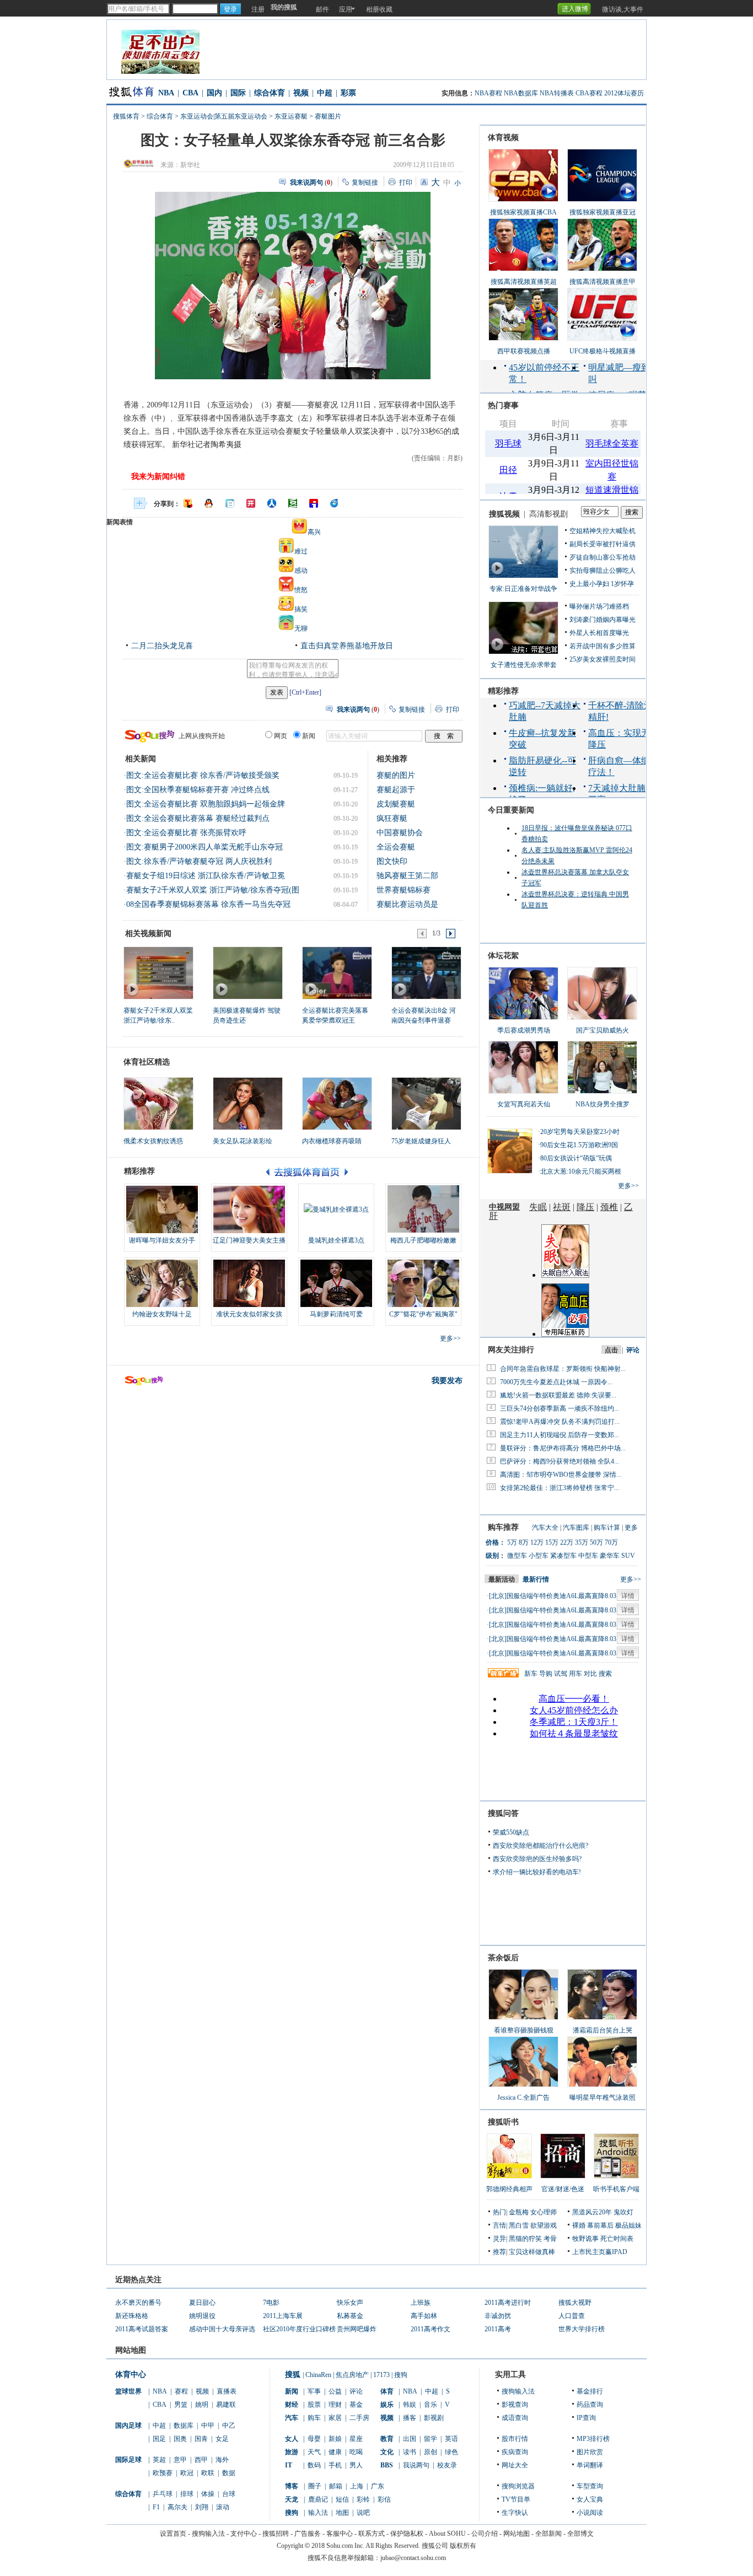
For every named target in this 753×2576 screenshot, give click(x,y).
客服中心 (340, 2534)
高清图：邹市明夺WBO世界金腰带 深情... (561, 1475)
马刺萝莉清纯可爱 (336, 1314)
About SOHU (447, 2534)
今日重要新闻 (511, 810)
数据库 (184, 2426)
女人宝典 (590, 2499)
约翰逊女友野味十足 (162, 1314)
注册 (258, 9)
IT (289, 2465)
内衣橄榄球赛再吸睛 (332, 1141)
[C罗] (423, 1283)
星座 (356, 2439)
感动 (301, 571)
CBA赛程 (589, 93)
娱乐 (387, 2405)
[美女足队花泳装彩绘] (248, 1104)
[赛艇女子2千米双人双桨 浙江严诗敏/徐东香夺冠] (158, 972)
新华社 (190, 165)
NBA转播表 (557, 93)
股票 (314, 2405)
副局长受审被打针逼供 (603, 544)
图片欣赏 (590, 2452)
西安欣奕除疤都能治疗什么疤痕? (540, 1846)
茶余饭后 (503, 1958)
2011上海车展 (283, 2316)
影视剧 (434, 2418)
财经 (292, 2405)
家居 (335, 2418)
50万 (596, 1542)
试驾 (561, 1674)
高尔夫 (178, 2507)
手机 (335, 2465)
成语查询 (515, 2418)
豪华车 (610, 1556)
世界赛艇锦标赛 (404, 890)
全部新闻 (548, 2534)
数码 (314, 2465)
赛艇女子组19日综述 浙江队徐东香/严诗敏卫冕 (206, 876)
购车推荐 (503, 1527)
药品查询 (590, 2405)
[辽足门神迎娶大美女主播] (249, 1209)
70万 (611, 1542)
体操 (208, 2494)
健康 (335, 2452)
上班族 (421, 2303)
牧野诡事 (585, 2239)
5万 (512, 1542)
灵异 (499, 2239)
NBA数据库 (521, 93)
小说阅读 (590, 2513)
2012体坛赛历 (624, 93)
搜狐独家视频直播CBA (523, 212)
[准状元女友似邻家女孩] (249, 1283)
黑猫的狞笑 (525, 2239)
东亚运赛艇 (291, 116)
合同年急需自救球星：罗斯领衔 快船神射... (563, 1369)
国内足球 (128, 2426)
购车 (314, 2418)
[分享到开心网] (251, 503)
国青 (201, 2439)
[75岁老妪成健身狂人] (426, 1104)
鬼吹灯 (623, 2212)
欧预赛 (163, 2473)
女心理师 (544, 2212)
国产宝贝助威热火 (603, 1030)
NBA (166, 93)
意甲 (180, 2460)
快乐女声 (350, 2303)
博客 (292, 2486)
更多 (631, 1528)
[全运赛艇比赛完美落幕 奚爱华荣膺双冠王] (337, 972)
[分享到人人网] (272, 503)
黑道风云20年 (592, 2212)
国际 (238, 93)
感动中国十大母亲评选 (222, 2329)
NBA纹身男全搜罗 (603, 1104)
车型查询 (590, 2486)
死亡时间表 (617, 2239)
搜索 (605, 1674)
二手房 (359, 2418)
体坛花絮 (503, 956)
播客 (410, 2418)
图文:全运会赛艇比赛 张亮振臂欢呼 (186, 833)
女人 (292, 2439)
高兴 (314, 532)
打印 (406, 182)
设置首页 (173, 2534)
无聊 (301, 628)
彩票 (348, 93)
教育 (387, 2439)
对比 (590, 1674)
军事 (314, 2391)
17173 (381, 2375)
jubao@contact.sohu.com (413, 2558)
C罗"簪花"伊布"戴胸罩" (423, 1314)
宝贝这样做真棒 (532, 2252)
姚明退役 (202, 2316)
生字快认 (515, 2513)
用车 (575, 1674)
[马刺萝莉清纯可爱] (336, 1283)
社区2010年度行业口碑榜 (299, 2329)
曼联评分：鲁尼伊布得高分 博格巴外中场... (563, 1448)
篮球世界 (128, 2391)
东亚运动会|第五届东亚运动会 (224, 116)
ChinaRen (318, 2375)
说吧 (363, 2513)
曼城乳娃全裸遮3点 (336, 1240)
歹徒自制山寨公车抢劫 (603, 557)
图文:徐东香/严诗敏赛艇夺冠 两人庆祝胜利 (199, 861)
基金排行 (590, 2391)
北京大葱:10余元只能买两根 (581, 1171)
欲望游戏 (544, 2225)
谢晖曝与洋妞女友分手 (162, 1240)
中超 (325, 93)
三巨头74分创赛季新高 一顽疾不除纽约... (560, 1408)
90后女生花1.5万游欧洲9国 (579, 1145)
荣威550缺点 (511, 1832)
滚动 (223, 2507)
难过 (301, 551)
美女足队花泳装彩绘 (243, 1141)
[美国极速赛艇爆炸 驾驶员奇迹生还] (247, 972)
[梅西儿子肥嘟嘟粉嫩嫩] (423, 1209)
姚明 (202, 2405)
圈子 (315, 2486)
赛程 (181, 2391)
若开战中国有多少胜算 (603, 646)
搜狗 (401, 2375)
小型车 (539, 1556)
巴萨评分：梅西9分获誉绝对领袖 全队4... (560, 1461)
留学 (431, 2439)
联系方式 (372, 2534)
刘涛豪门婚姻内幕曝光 (603, 620)
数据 (229, 2473)
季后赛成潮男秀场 (524, 1030)
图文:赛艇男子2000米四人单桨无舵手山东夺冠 (205, 847)
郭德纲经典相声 (509, 2189)
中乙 (229, 2426)
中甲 (208, 2426)
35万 (582, 1542)
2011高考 (498, 2329)
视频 (301, 93)
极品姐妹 (628, 2225)
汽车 (292, 2418)
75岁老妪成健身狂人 (421, 1141)
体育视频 (503, 138)
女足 (222, 2439)
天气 (314, 2452)
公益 (335, 2391)
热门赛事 (503, 405)
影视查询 (515, 2405)
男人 (356, 2465)
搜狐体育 (126, 116)
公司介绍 (485, 2534)
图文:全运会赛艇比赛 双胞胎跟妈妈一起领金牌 (206, 804)
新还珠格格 (132, 2316)
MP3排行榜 (593, 2439)
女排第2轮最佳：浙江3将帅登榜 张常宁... (560, 1488)
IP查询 (586, 2418)
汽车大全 (545, 1528)
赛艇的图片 (396, 775)
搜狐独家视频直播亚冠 (603, 212)
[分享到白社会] (230, 503)
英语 (451, 2439)
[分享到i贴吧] (314, 503)
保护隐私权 (407, 2534)
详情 (628, 1596)
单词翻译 (590, 2465)
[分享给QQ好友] (209, 503)
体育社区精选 (147, 1062)
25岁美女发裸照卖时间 (603, 659)
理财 (335, 2405)
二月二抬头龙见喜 (162, 646)
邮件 (322, 9)
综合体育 (270, 93)
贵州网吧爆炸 (357, 2329)
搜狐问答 (503, 1813)
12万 (537, 1542)
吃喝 (356, 2452)
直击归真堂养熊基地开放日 (347, 646)
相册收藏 (379, 9)
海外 (222, 2460)
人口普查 (572, 2316)
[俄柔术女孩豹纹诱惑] (158, 1104)
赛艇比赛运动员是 (407, 904)
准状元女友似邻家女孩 (249, 1314)
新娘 (335, 2439)
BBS (387, 2465)
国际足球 (128, 2460)
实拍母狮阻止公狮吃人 (603, 571)
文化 (387, 2452)
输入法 (318, 2513)
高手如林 (424, 2316)
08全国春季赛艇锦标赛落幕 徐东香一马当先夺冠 (208, 904)
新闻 (292, 2391)
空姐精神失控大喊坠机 (603, 531)
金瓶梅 (519, 2212)
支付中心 (244, 2534)
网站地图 (517, 2534)
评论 (356, 2391)
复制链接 (365, 182)
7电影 (271, 2303)
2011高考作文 (431, 2329)
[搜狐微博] (595, 5)
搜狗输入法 (518, 2391)
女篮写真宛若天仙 (524, 1104)
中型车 (588, 1556)
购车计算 (607, 1528)
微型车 (517, 1556)
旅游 (292, 2452)
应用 (346, 9)
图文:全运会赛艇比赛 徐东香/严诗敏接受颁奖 (203, 775)
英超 (159, 2460)
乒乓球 (163, 2494)
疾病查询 (515, 2452)
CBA (190, 93)
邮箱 (336, 2486)
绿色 (451, 2452)
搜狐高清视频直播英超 (524, 282)
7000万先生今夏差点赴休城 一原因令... (556, 1382)
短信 (342, 2499)
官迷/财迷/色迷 (563, 2189)
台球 (229, 2494)
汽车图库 (576, 1528)
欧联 (208, 2473)
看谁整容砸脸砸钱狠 (524, 2030)
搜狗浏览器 (518, 2486)
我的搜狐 (284, 7)
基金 (356, 2405)
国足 (159, 2439)
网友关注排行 (511, 1350)
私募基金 (350, 2316)
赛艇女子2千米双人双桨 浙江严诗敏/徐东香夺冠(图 (213, 890)
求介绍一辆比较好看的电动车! (537, 1872)
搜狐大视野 (575, 2303)
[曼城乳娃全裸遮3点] (336, 1209)
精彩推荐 (503, 691)
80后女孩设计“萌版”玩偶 (576, 1158)
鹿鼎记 (318, 2499)
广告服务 (308, 2534)
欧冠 (187, 2473)
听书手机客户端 (616, 2189)
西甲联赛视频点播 (524, 351)
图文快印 (392, 861)
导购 (546, 1674)
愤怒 (301, 590)
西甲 (201, 2460)
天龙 (292, 2499)
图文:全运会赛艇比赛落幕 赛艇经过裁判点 (198, 818)
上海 (357, 2486)
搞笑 (301, 609)
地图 (342, 2513)
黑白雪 (519, 2225)
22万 (567, 1542)
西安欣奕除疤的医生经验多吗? (537, 1859)
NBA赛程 (488, 93)
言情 (499, 2225)
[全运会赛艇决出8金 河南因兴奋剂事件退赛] (426, 972)
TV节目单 (516, 2499)
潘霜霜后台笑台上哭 (603, 2030)
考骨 (550, 2239)
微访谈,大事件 (623, 9)
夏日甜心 (202, 2303)
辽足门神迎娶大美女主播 (249, 1240)
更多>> (450, 1338)
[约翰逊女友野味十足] (162, 1283)
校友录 (447, 2465)
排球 (187, 2494)
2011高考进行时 (508, 2303)
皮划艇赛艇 (396, 804)
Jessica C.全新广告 (523, 2098)
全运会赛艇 (396, 847)
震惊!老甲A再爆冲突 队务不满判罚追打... (560, 1422)
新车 (531, 1674)
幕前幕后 (600, 2225)
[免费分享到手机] (335, 503)
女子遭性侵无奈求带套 (524, 665)
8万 (524, 1542)
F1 (156, 2507)
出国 (410, 2439)
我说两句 (416, 2465)
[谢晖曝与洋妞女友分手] (162, 1209)
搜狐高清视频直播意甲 (603, 282)
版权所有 (463, 2546)
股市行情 (515, 2439)
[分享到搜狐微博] (188, 503)
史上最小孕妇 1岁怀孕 (602, 584)
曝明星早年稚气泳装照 (603, 2098)
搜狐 (293, 2375)
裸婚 (579, 2225)
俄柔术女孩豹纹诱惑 (153, 1141)
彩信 (384, 2499)
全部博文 (580, 2534)
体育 (387, 2391)
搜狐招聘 (276, 2534)
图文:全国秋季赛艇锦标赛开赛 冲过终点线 (198, 790)
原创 (431, 2452)
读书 (410, 2452)
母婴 (314, 2439)
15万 (552, 1542)
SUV (628, 1556)
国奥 (180, 2439)
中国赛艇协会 (400, 833)
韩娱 (410, 2405)
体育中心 (131, 2375)
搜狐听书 (503, 2122)
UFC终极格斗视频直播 (603, 351)
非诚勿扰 (498, 2316)
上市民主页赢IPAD (600, 2252)
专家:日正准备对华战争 (523, 589)
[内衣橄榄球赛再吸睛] (337, 1104)
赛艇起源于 (396, 790)
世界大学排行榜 (582, 2329)
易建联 (226, 2405)
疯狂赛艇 (392, 818)
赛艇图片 (328, 116)
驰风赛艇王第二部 (407, 876)
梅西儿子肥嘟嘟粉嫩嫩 (423, 1240)
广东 (378, 2486)
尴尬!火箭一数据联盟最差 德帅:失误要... (558, 1395)
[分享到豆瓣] (293, 503)
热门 (499, 2212)
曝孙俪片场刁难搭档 (599, 606)
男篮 (181, 2405)
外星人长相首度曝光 (599, 633)
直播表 (227, 2391)
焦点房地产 (352, 2375)
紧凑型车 (563, 1556)
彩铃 (363, 2499)
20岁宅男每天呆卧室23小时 (580, 1132)
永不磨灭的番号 (138, 2303)
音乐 (431, 2405)
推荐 (499, 2252)
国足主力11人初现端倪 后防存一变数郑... (560, 1435)
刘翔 (202, 2507)
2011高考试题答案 (142, 2329)
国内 (214, 93)
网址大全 (515, 2465)
